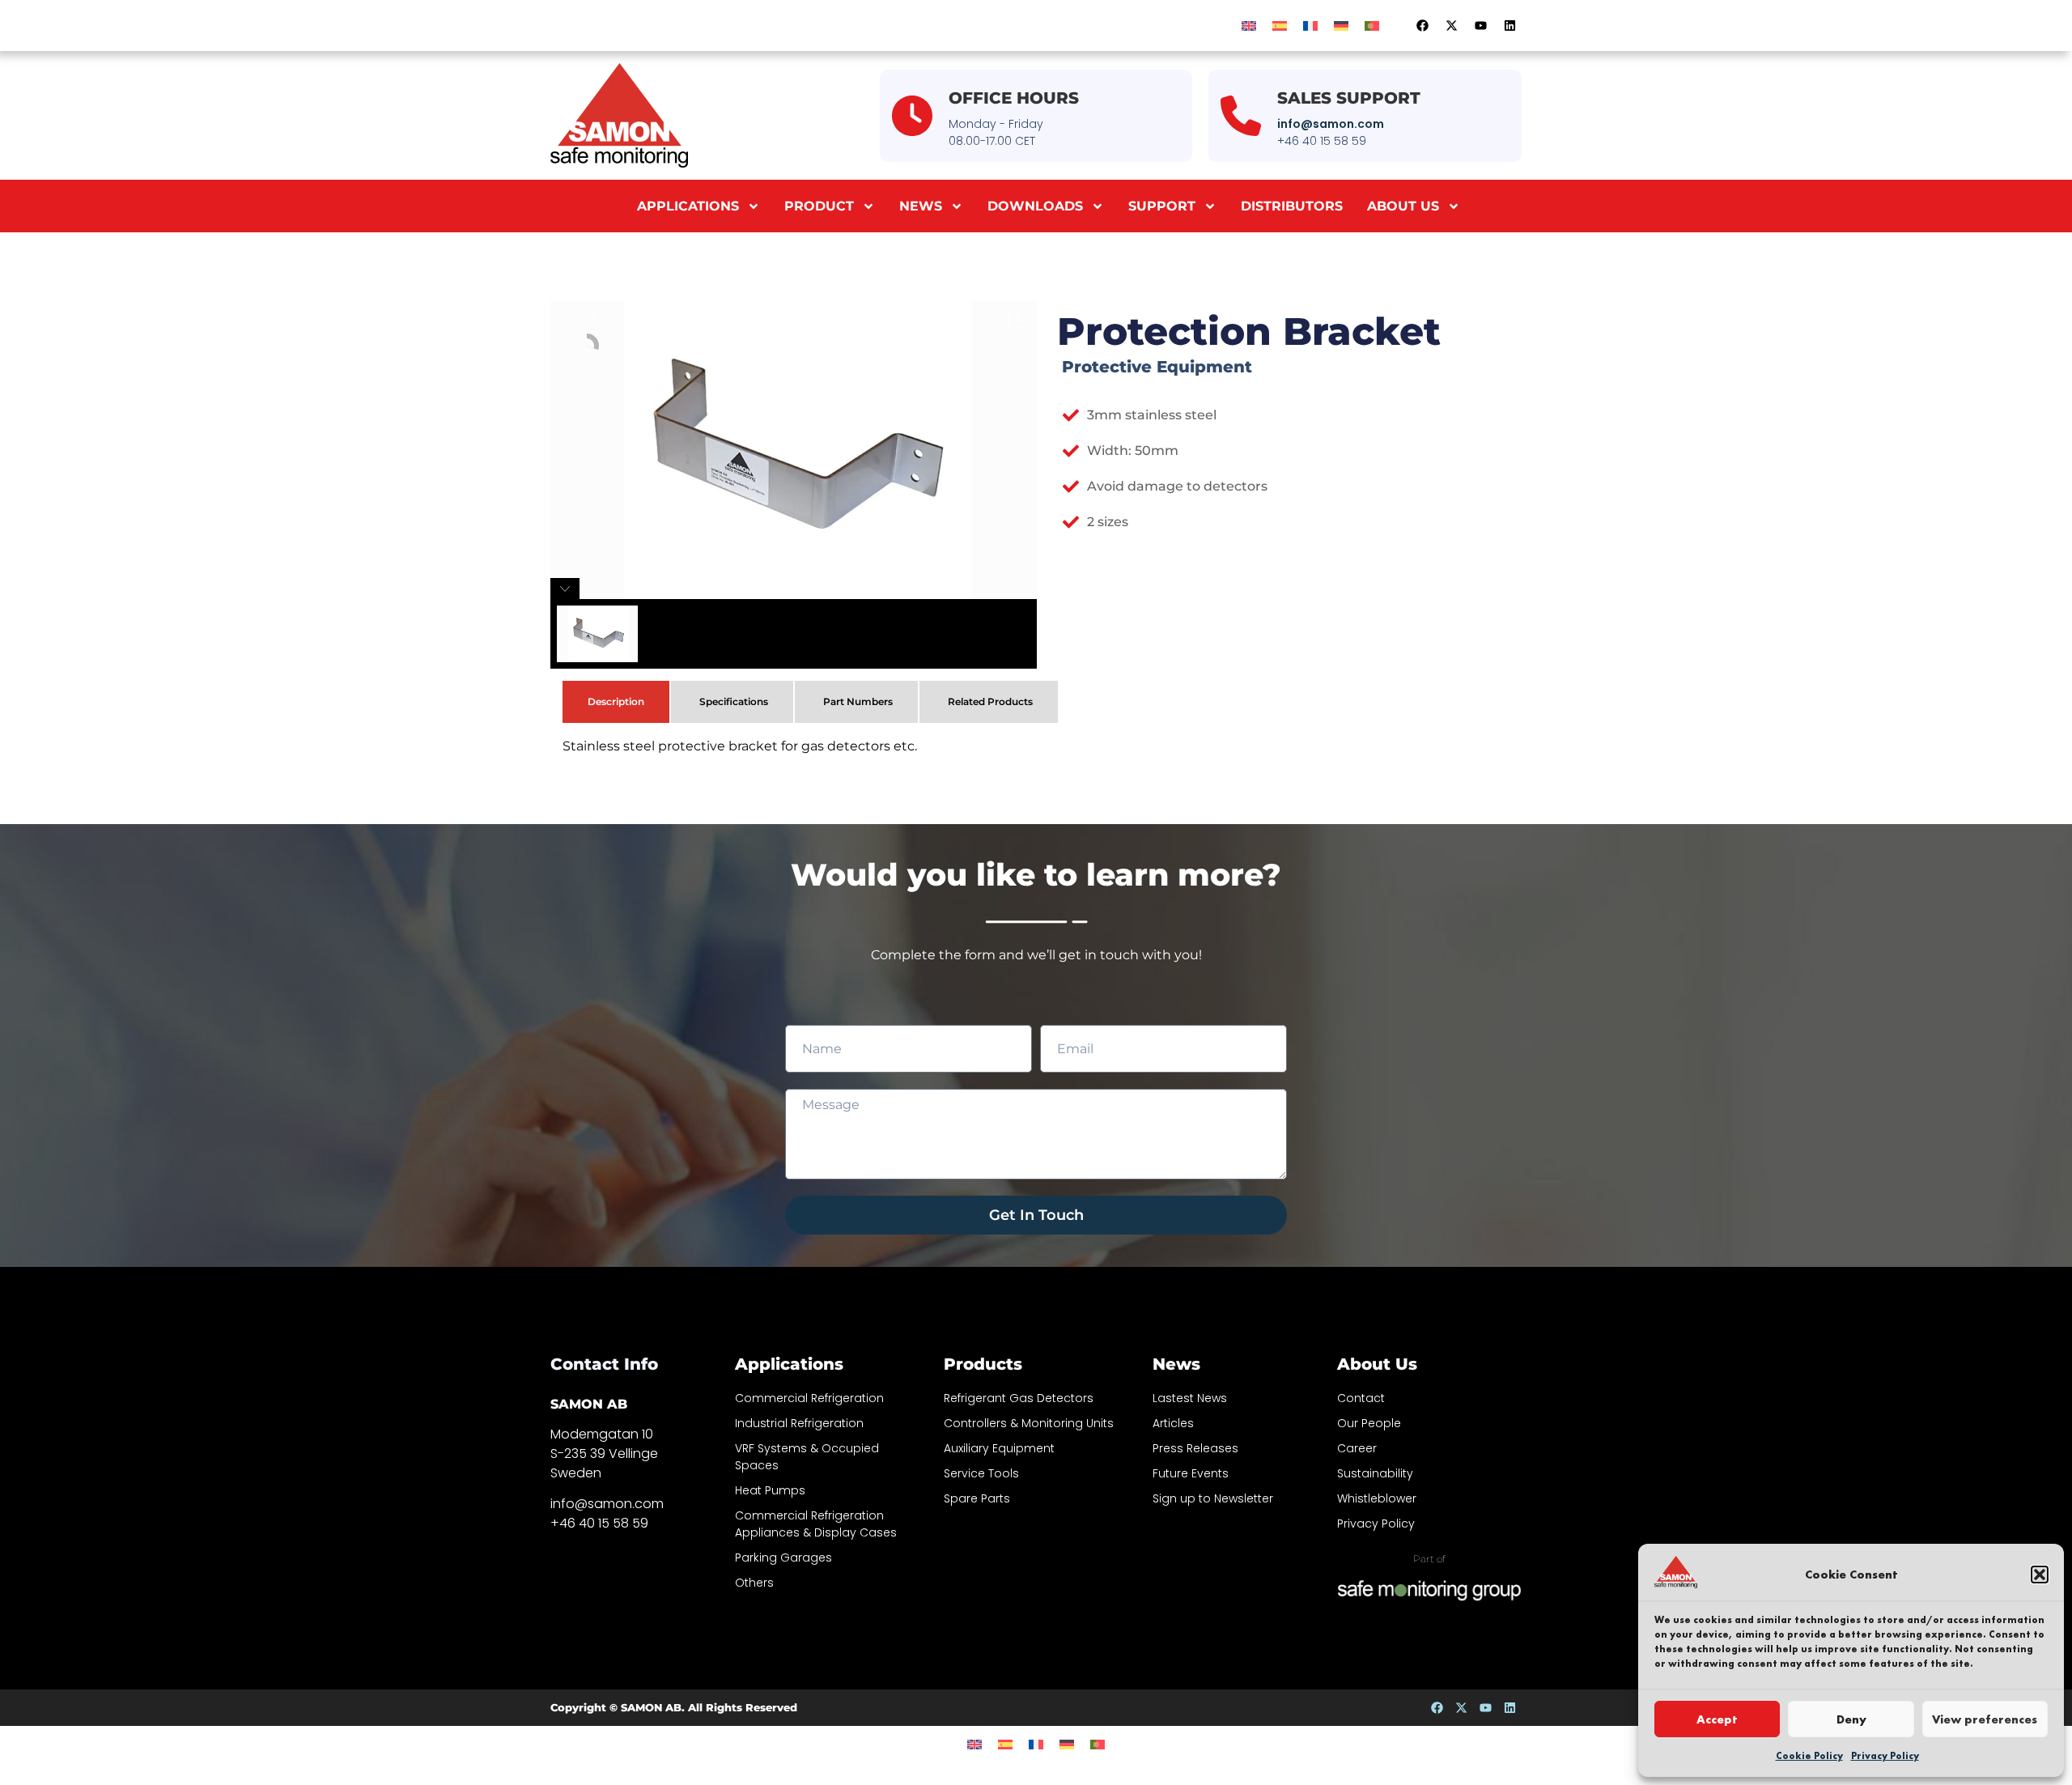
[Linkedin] (1509, 26)
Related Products (990, 701)
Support (1162, 206)
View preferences (1985, 1719)
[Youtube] (1480, 26)
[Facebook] (1422, 26)
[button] (2040, 1575)
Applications (688, 206)
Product (819, 206)
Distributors (1292, 206)
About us (1403, 206)
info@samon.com (1331, 124)
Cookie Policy (1809, 1756)
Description (616, 701)
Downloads (1035, 206)
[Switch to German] (1341, 25)
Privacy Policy (1885, 1756)
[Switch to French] (1310, 25)
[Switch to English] (1249, 25)
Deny (1851, 1719)
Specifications (734, 701)
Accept (1717, 1719)
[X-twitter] (1451, 26)
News (921, 206)
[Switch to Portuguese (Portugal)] (1372, 25)
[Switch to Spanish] (1280, 25)
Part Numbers (858, 701)
